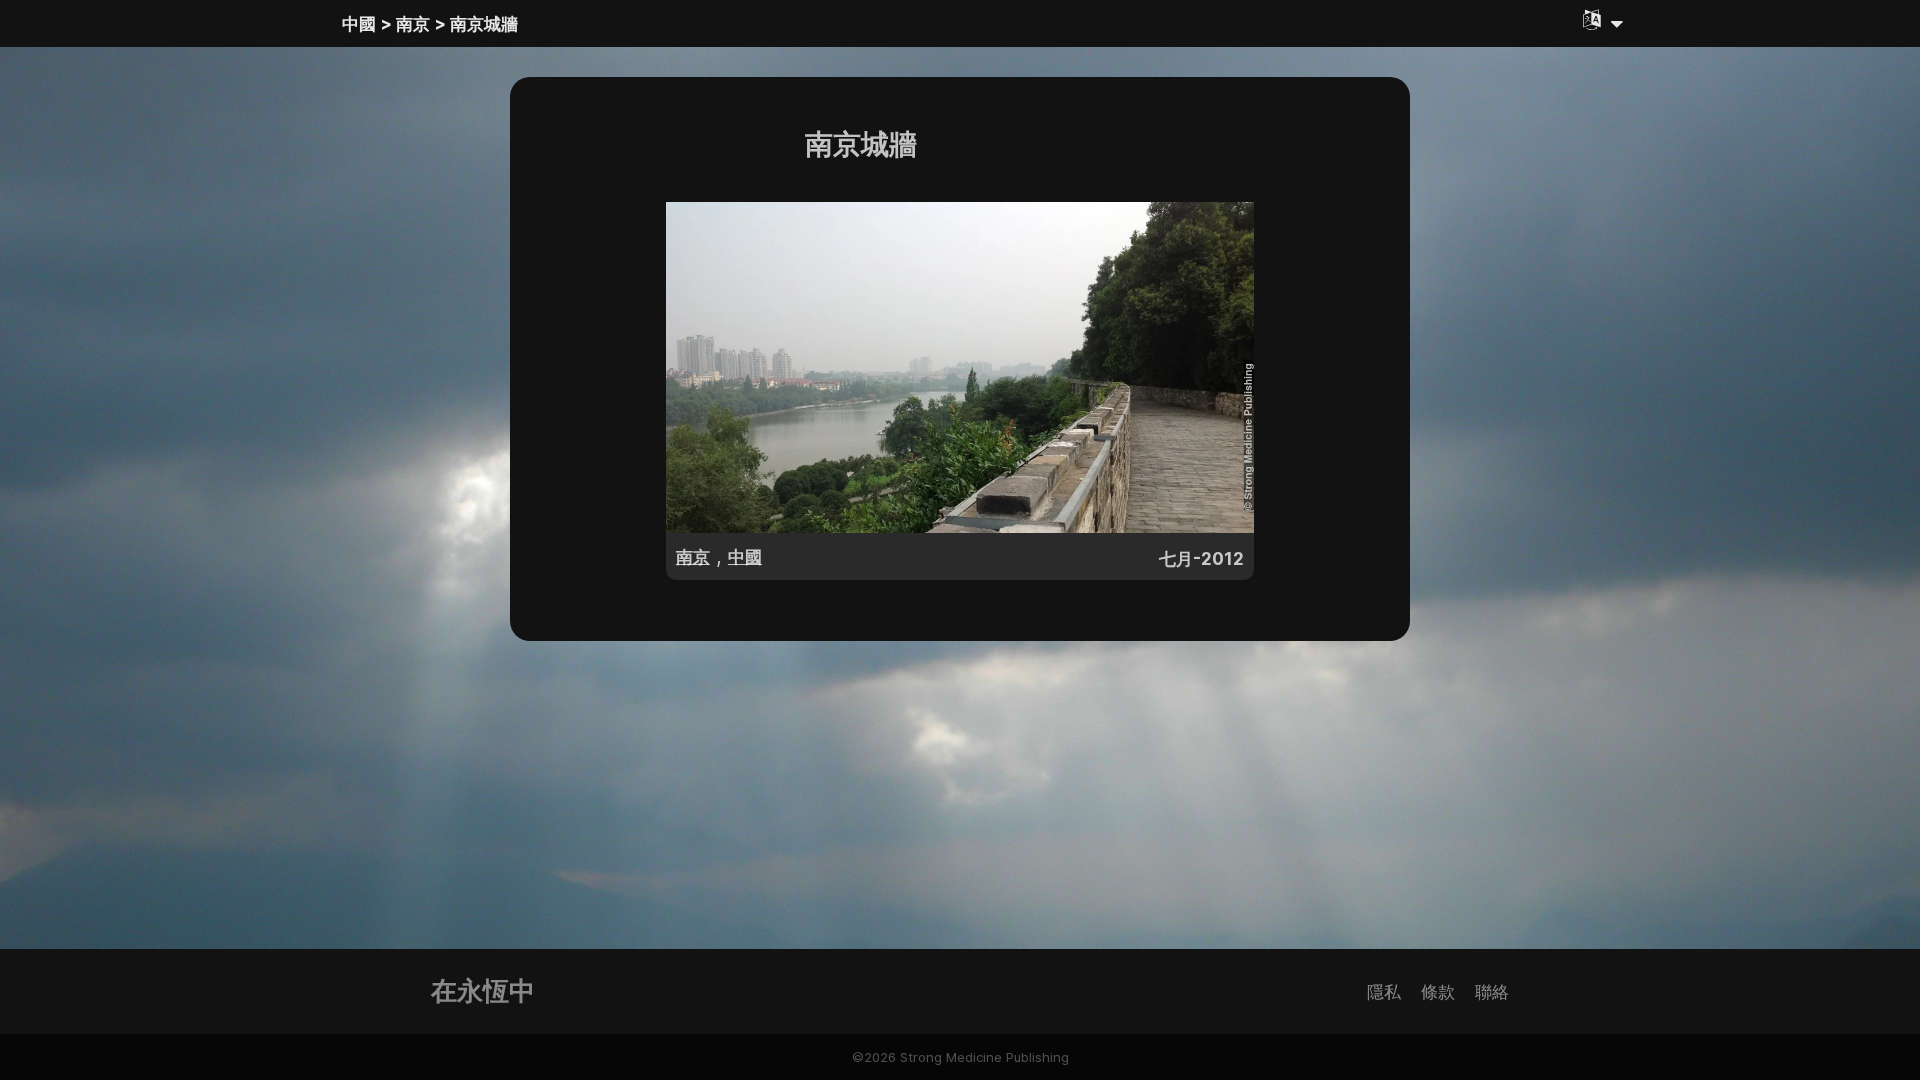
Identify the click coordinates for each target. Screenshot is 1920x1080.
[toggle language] (1603, 20)
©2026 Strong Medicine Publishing (960, 1057)
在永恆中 (483, 990)
